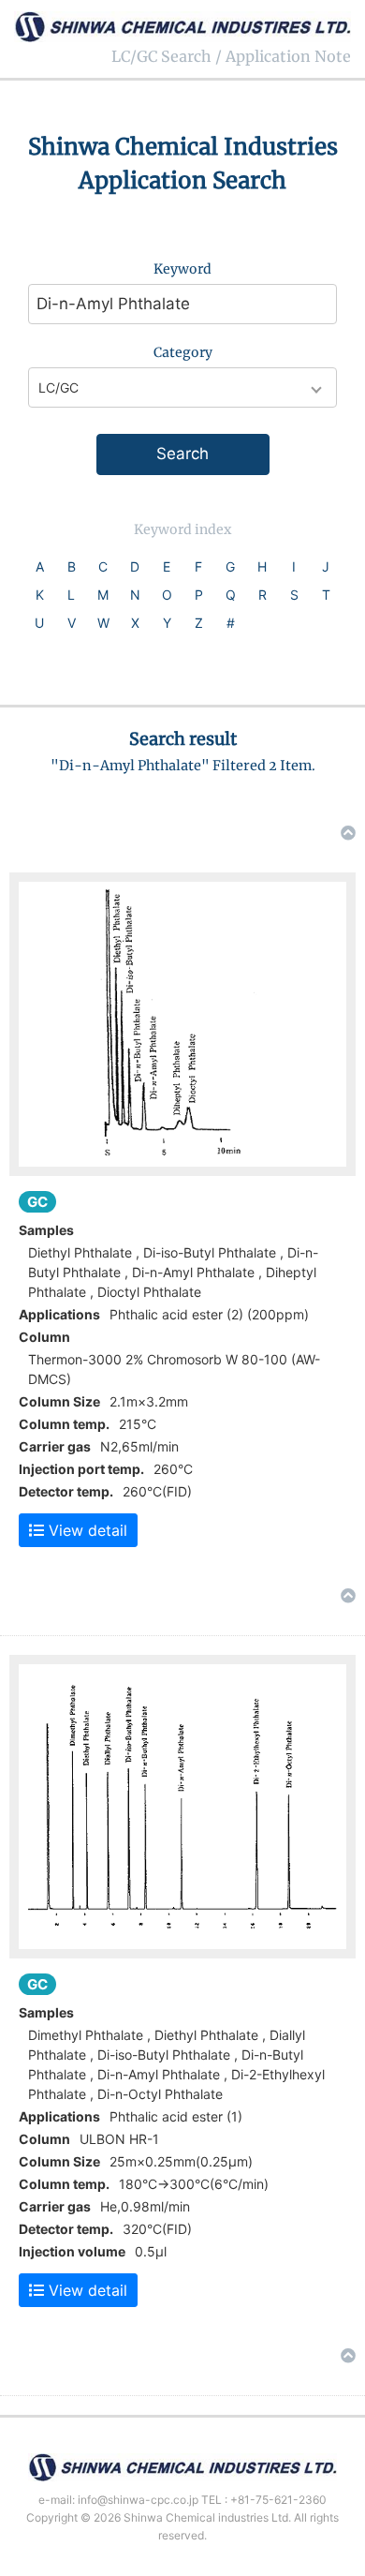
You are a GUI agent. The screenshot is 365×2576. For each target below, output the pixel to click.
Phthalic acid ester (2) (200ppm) (209, 1314)
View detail (86, 1530)
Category (183, 352)
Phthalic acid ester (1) (176, 2116)
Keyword (182, 269)
